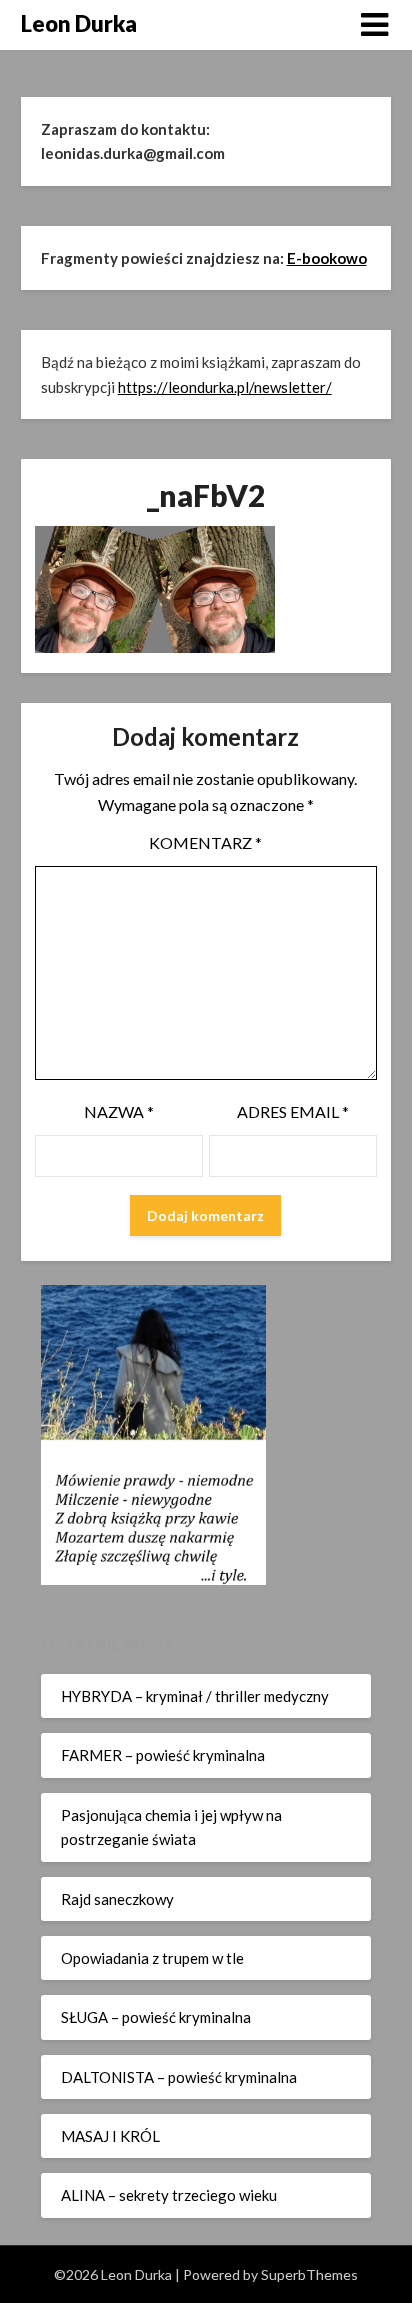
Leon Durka (79, 23)
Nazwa (119, 1111)
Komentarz (205, 842)
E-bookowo (327, 258)
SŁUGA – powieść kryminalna (156, 2017)
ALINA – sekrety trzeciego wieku (169, 2195)
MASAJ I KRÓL (110, 2136)
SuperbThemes (309, 2274)
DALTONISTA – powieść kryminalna (179, 2077)
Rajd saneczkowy (117, 1899)
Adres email (293, 1111)
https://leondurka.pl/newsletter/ (225, 387)
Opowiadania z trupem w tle (152, 1958)
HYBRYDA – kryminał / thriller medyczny (195, 1696)
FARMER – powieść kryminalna (163, 1755)
